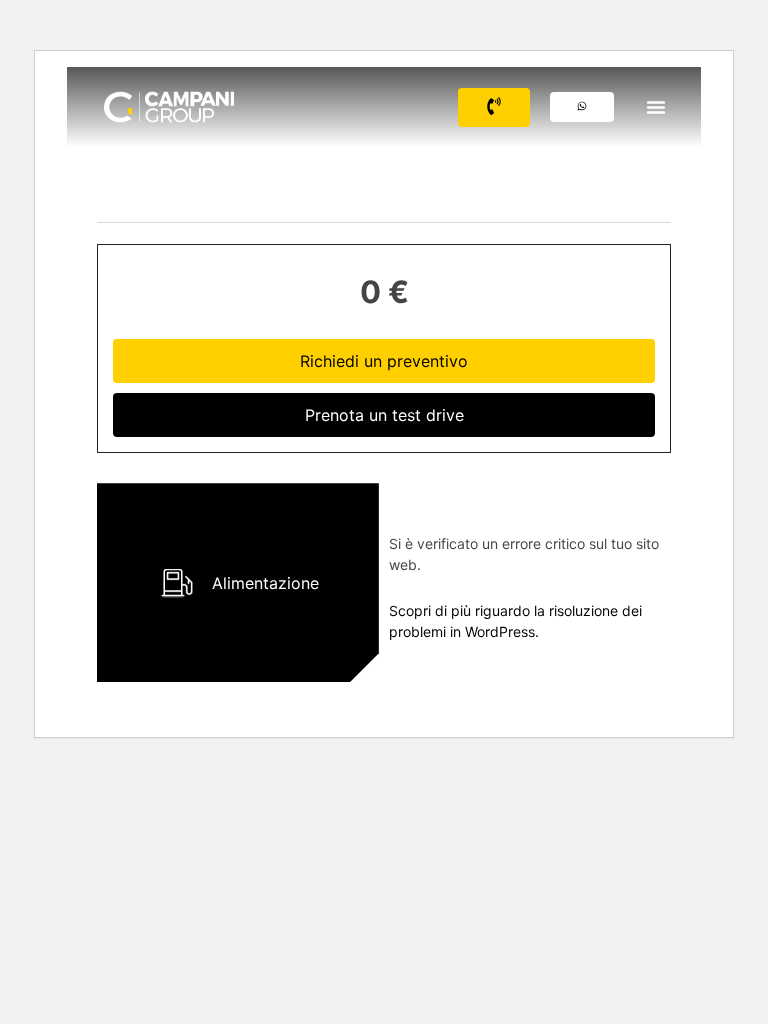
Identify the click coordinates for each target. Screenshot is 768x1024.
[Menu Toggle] (656, 107)
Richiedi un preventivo (384, 361)
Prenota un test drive (384, 415)
